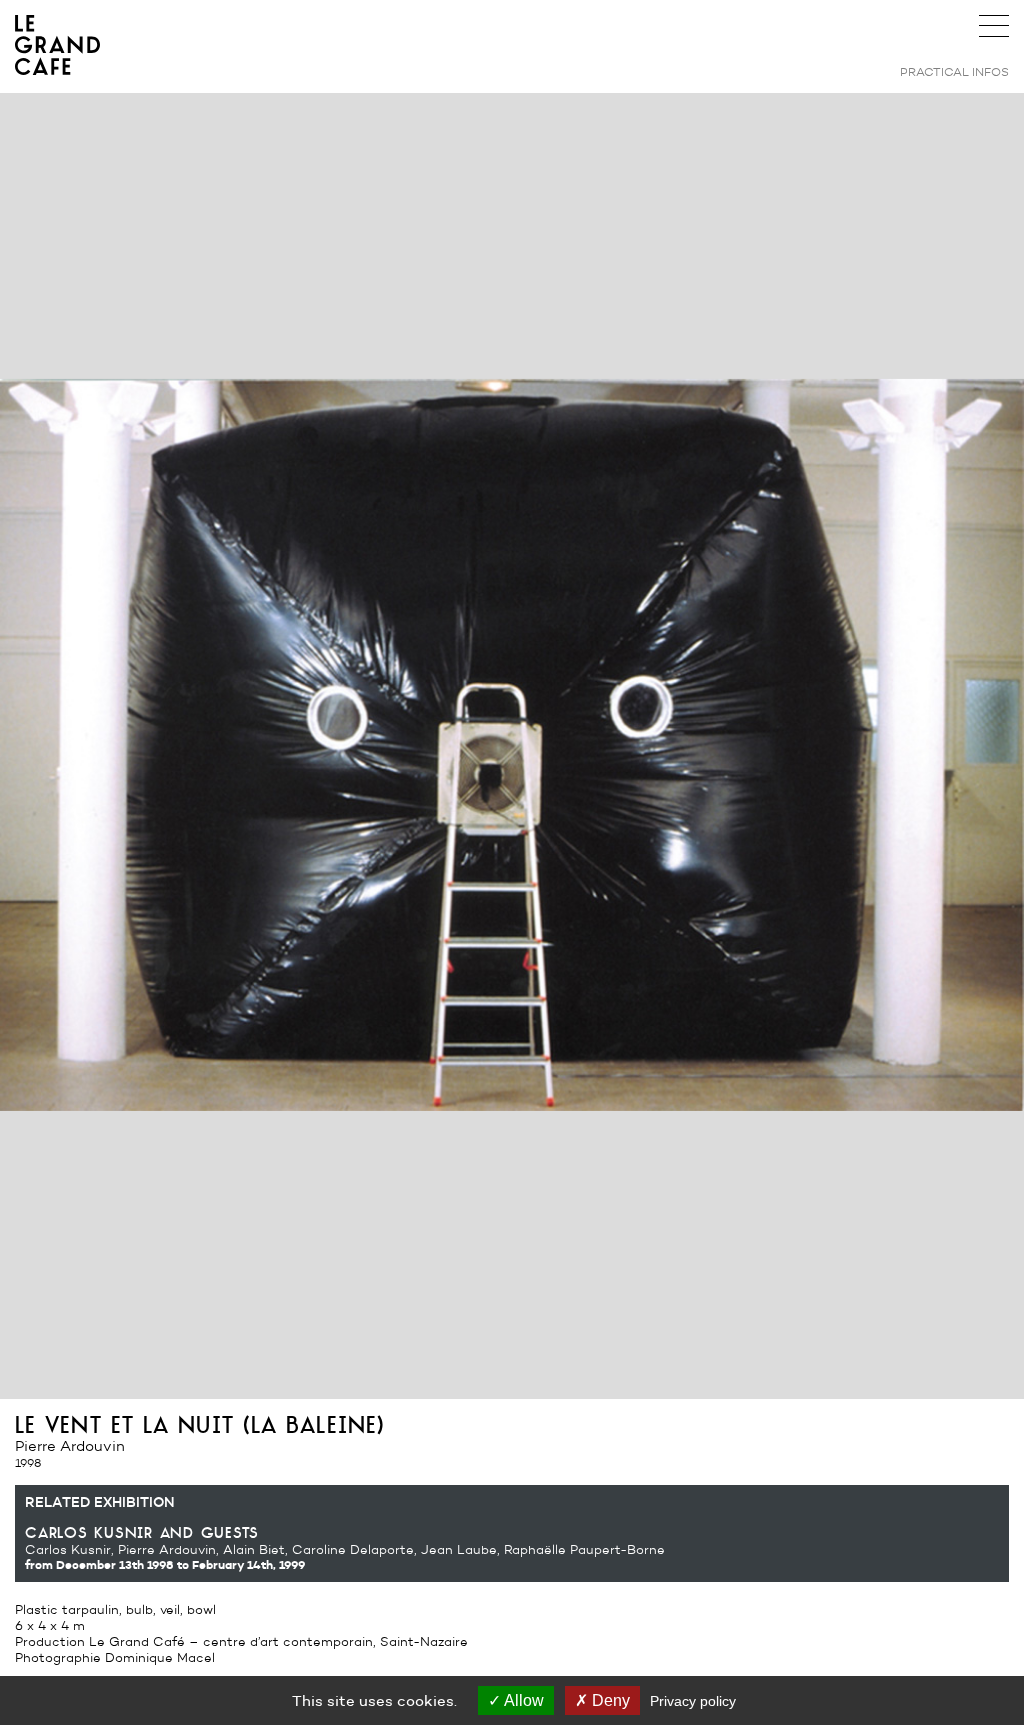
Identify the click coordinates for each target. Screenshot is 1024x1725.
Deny (609, 1700)
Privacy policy (693, 1701)
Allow (522, 1700)
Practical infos (954, 71)
